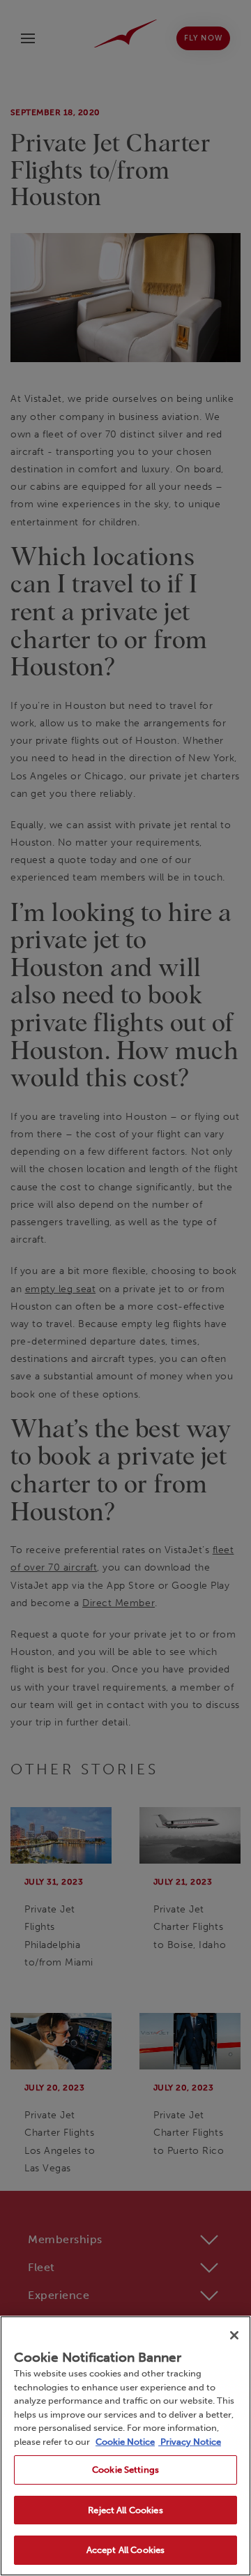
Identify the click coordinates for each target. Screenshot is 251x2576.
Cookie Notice (125, 2442)
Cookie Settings (125, 2470)
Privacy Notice (190, 2442)
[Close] (234, 2335)
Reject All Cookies (125, 2510)
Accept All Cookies (125, 2550)
